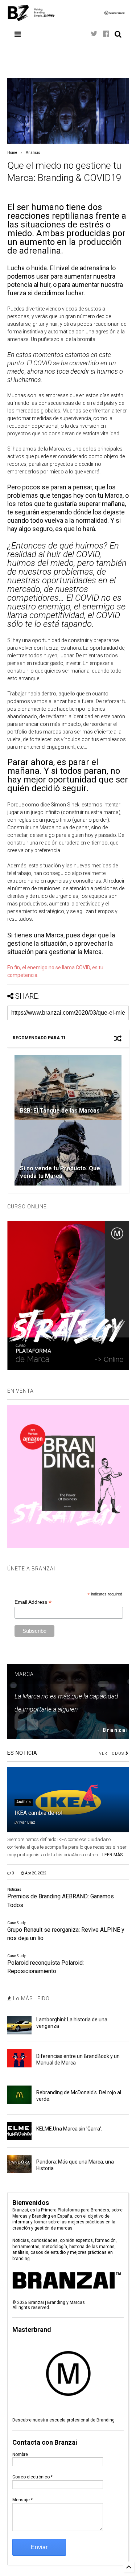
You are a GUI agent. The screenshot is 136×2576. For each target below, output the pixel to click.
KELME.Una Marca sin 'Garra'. (69, 2129)
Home (12, 153)
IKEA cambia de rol (38, 1813)
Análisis (33, 153)
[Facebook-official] (106, 34)
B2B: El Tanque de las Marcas (60, 1111)
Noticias (14, 1889)
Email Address (33, 1602)
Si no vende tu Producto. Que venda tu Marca (60, 1172)
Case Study (17, 1923)
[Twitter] (94, 34)
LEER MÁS (112, 1855)
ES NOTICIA (22, 1753)
